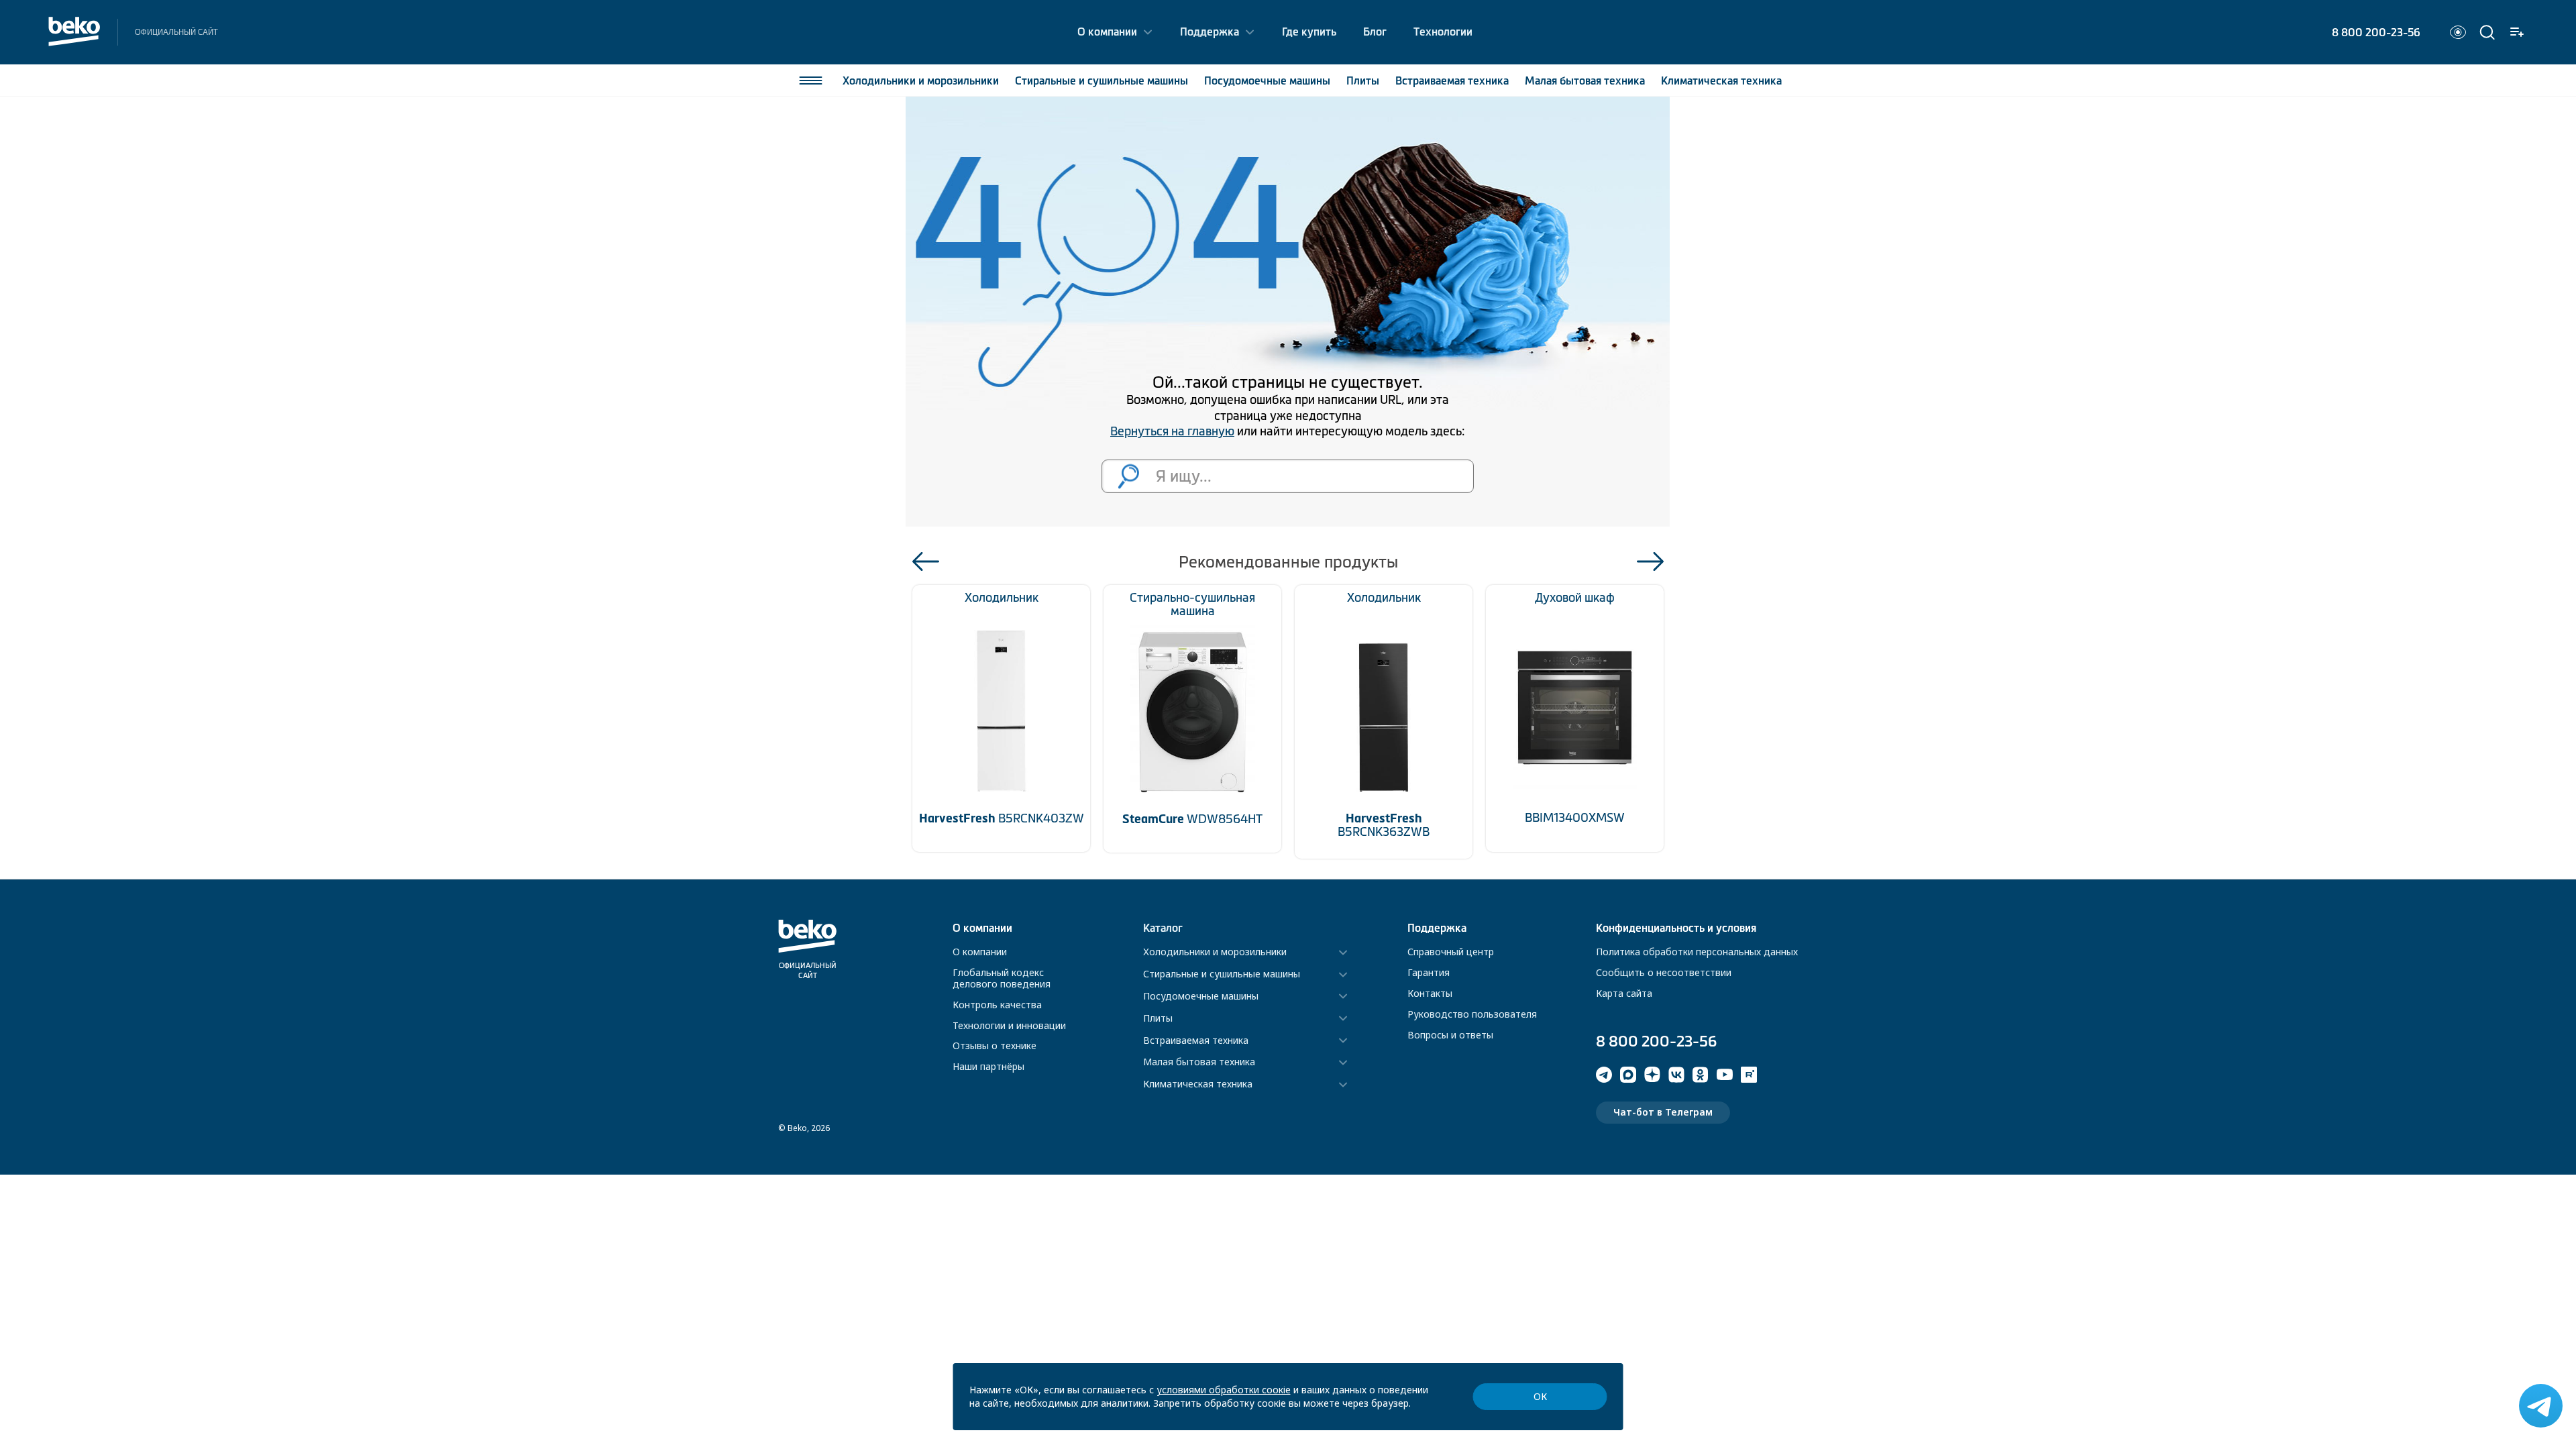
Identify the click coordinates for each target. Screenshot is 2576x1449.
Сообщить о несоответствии (1664, 972)
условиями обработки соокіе (1224, 1390)
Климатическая (1721, 80)
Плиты (1363, 80)
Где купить (1309, 32)
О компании (1107, 32)
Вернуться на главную (1172, 431)
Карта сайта (1624, 993)
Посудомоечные (1267, 80)
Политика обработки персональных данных (1697, 952)
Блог (1375, 32)
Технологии (1443, 32)
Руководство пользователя (1472, 1014)
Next (1650, 561)
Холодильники (921, 80)
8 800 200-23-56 (2376, 32)
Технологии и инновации (1009, 1025)
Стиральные (1102, 80)
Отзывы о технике (995, 1045)
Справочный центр (1451, 952)
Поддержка (1210, 32)
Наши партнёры (988, 1066)
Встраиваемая (1452, 80)
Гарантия (1429, 972)
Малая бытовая (1585, 80)
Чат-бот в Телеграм (1663, 1112)
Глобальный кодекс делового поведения (1002, 978)
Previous (926, 561)
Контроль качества (997, 1005)
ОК (1540, 1396)
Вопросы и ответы (1450, 1035)
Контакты (1430, 993)
